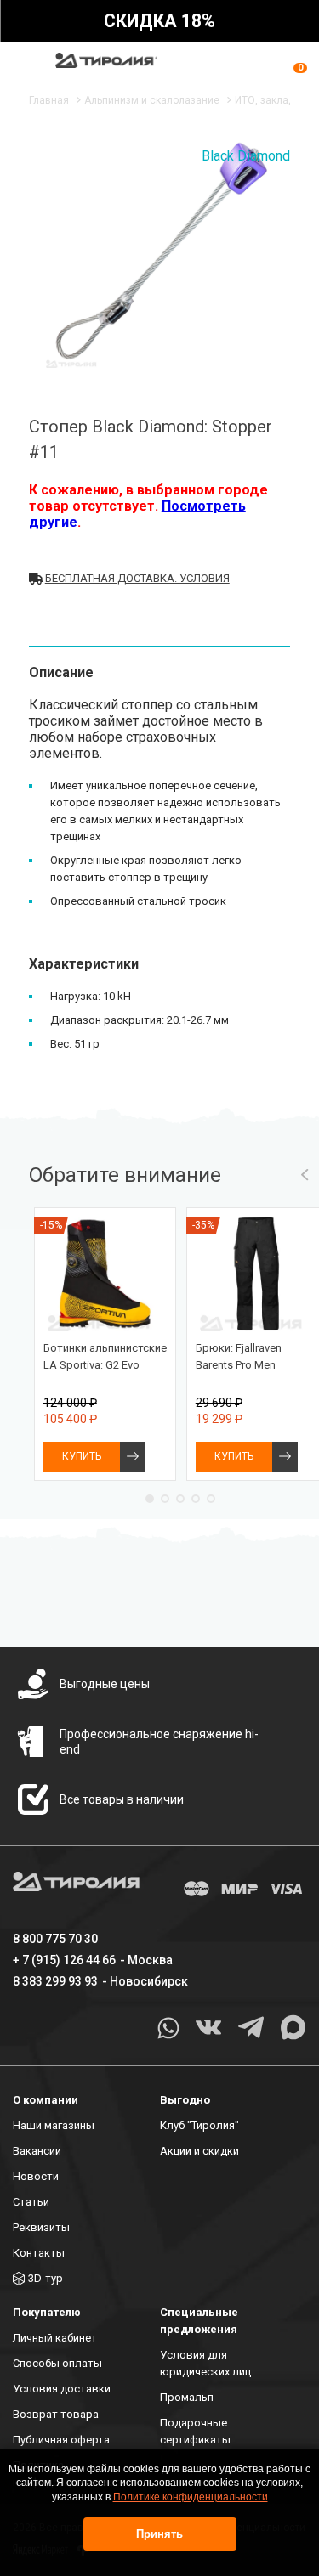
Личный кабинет (55, 2338)
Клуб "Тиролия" (199, 2125)
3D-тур (46, 2278)
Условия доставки (62, 2389)
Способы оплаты (57, 2363)
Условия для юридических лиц (205, 2363)
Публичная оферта (61, 2440)
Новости (36, 2176)
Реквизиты (41, 2227)
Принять (159, 2534)
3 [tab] (180, 1499)
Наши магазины (54, 2125)
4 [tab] (196, 1499)
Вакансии (37, 2151)
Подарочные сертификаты (195, 2431)
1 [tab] (150, 1499)
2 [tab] (165, 1499)
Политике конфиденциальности (191, 2497)
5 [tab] (211, 1499)
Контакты (39, 2253)
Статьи (31, 2202)
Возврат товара (56, 2414)
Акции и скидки (199, 2151)
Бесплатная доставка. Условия (137, 578)
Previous (305, 1175)
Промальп (187, 2397)
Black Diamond (246, 156)
